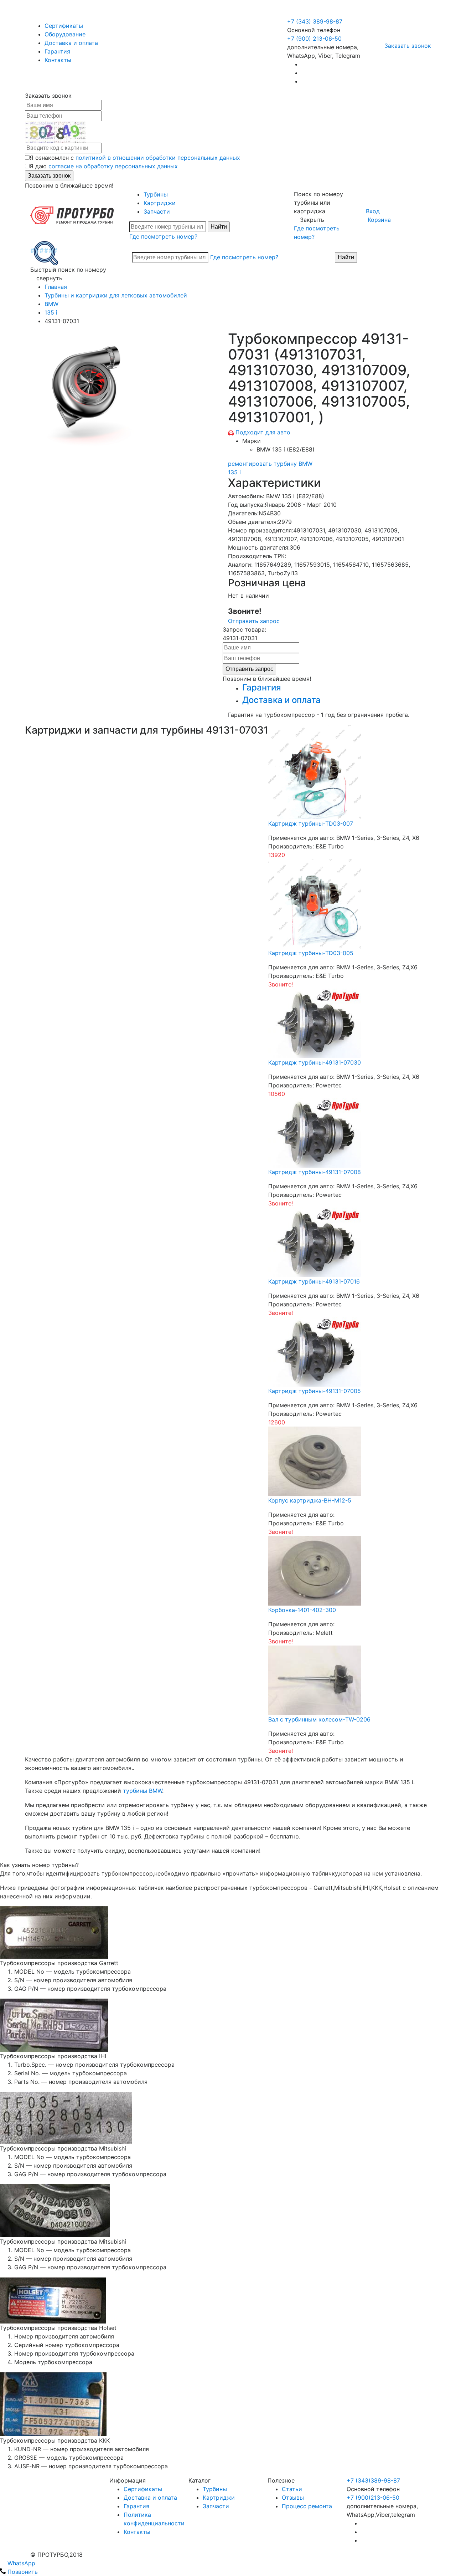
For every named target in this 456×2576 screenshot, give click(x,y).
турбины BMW (142, 1791)
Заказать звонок (408, 46)
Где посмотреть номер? (163, 236)
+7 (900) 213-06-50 (315, 13)
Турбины (156, 194)
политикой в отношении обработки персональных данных (158, 158)
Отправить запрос (254, 621)
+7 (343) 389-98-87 (315, 21)
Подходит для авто (263, 432)
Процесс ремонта (307, 2506)
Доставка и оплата (71, 43)
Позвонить (22, 2572)
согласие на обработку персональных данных (113, 166)
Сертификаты (64, 26)
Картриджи (160, 203)
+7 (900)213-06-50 (373, 2498)
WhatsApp (20, 2563)
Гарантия (57, 51)
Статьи (292, 2489)
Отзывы (293, 2498)
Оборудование (65, 34)
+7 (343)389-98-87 (373, 2480)
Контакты (58, 60)
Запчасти (157, 211)
